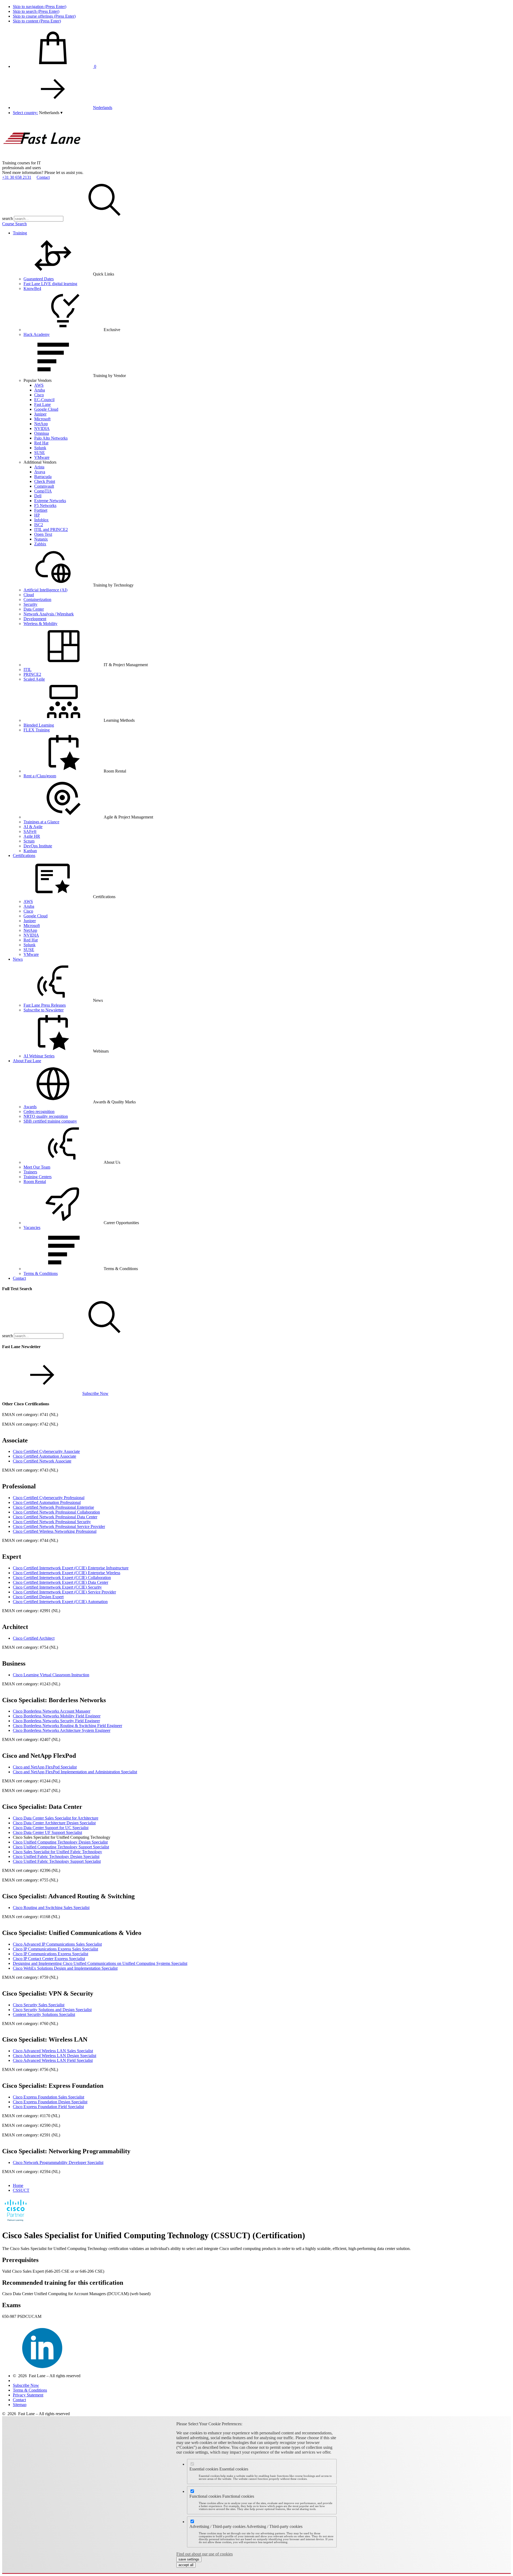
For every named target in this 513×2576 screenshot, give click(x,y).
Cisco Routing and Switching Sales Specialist (51, 1908)
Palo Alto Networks (51, 438)
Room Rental (35, 1182)
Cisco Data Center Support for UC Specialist (51, 1828)
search (7, 218)
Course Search (14, 224)
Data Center (34, 609)
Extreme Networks (50, 501)
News (18, 959)
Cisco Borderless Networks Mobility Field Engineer (57, 1716)
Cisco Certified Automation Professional (47, 1502)
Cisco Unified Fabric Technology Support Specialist (57, 1861)
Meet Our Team (37, 1167)
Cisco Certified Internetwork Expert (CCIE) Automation (60, 1602)
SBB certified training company (50, 1121)
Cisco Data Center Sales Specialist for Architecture (56, 1818)
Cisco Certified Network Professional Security (52, 1522)
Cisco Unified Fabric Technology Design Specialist (56, 1857)
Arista (39, 467)
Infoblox (41, 520)
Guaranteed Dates (39, 279)
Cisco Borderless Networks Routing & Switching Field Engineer (67, 1726)
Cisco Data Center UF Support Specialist (47, 1832)
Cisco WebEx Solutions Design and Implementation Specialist (65, 1968)
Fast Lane (42, 404)
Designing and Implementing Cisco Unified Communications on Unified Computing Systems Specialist (100, 1963)
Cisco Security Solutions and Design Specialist (52, 2010)
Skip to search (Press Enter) (36, 11)
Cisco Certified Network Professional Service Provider (59, 1526)
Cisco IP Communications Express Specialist (50, 1954)
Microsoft (42, 419)
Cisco (39, 395)
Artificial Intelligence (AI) (45, 590)
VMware (42, 457)
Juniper (40, 414)
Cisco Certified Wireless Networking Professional (55, 1531)
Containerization (37, 600)
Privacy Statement (28, 2395)
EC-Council (44, 400)
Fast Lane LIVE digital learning (50, 284)
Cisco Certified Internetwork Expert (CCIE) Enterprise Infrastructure (71, 1568)
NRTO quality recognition (46, 1116)
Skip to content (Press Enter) (37, 21)
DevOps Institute (38, 846)
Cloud (29, 595)
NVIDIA (42, 428)
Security (30, 604)
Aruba (40, 390)
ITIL (28, 670)
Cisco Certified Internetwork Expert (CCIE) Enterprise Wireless (67, 1573)
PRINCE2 (32, 674)
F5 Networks (45, 505)
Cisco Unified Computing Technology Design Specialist (60, 1842)
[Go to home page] (42, 158)
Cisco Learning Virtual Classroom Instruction (51, 1675)
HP (37, 515)
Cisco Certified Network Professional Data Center (55, 1517)
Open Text (43, 534)
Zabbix (40, 544)
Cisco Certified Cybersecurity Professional (49, 1498)
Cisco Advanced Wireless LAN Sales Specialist (53, 2051)
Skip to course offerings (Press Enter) (44, 16)
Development (35, 619)
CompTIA (43, 491)
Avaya (40, 472)
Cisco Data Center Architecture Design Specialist (54, 1823)
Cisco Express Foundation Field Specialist (48, 2107)
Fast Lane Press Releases (45, 1005)
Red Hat (41, 443)
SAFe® (30, 831)
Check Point (45, 481)
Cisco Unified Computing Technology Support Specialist (61, 1847)
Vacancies (32, 1227)
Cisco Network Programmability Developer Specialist (58, 2162)
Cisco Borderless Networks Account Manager (52, 1711)
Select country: (25, 113)
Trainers (30, 1172)
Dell (38, 496)
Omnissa (42, 433)
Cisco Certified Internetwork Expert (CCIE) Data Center (61, 1582)
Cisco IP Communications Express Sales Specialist (55, 1949)
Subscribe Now (95, 1393)
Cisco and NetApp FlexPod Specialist (45, 1767)
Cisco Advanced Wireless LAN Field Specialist (53, 2060)
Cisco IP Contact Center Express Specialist (49, 1959)
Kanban (30, 851)
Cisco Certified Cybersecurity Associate (46, 1451)
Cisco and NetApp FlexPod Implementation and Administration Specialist (75, 1772)
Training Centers (38, 1177)
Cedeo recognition (39, 1112)
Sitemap (20, 2405)
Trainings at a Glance (41, 822)
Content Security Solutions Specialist (44, 2014)
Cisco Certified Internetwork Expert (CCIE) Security (57, 1587)
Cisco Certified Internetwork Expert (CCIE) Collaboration (62, 1578)
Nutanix (41, 539)
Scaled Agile (34, 679)
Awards (30, 1107)
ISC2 (39, 525)
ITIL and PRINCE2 (51, 529)
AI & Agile (33, 827)
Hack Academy (37, 334)
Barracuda (43, 477)
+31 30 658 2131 (17, 177)
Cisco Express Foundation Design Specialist (50, 2102)
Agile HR (32, 836)
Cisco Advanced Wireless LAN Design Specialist (55, 2056)
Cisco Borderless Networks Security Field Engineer (56, 1721)
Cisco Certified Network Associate (42, 1461)
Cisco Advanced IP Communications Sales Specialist (57, 1944)
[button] (51, 113)
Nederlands (103, 108)
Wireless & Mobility (40, 624)
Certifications (24, 856)
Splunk (40, 448)
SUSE (40, 453)
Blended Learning (39, 725)
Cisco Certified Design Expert (38, 1597)
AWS (39, 385)
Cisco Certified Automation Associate (44, 1456)
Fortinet (41, 510)
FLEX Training (37, 730)
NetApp (41, 424)
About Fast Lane (27, 1061)
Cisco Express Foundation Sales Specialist (48, 2097)
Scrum (29, 841)
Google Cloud (46, 409)
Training (20, 233)
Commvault (44, 486)
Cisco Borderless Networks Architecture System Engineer (62, 1730)
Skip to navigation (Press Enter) (40, 7)
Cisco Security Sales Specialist (39, 2005)
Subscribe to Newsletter (44, 1010)
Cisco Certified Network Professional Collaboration (56, 1512)
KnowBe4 (32, 288)
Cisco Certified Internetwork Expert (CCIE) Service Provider (64, 1592)
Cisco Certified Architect (34, 1638)
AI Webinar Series (39, 1056)
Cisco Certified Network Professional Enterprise (53, 1507)
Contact (43, 177)
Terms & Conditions (41, 1273)
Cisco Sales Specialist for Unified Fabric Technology (57, 1852)
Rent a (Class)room (40, 776)
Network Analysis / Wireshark (49, 614)
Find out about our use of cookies (205, 2554)
